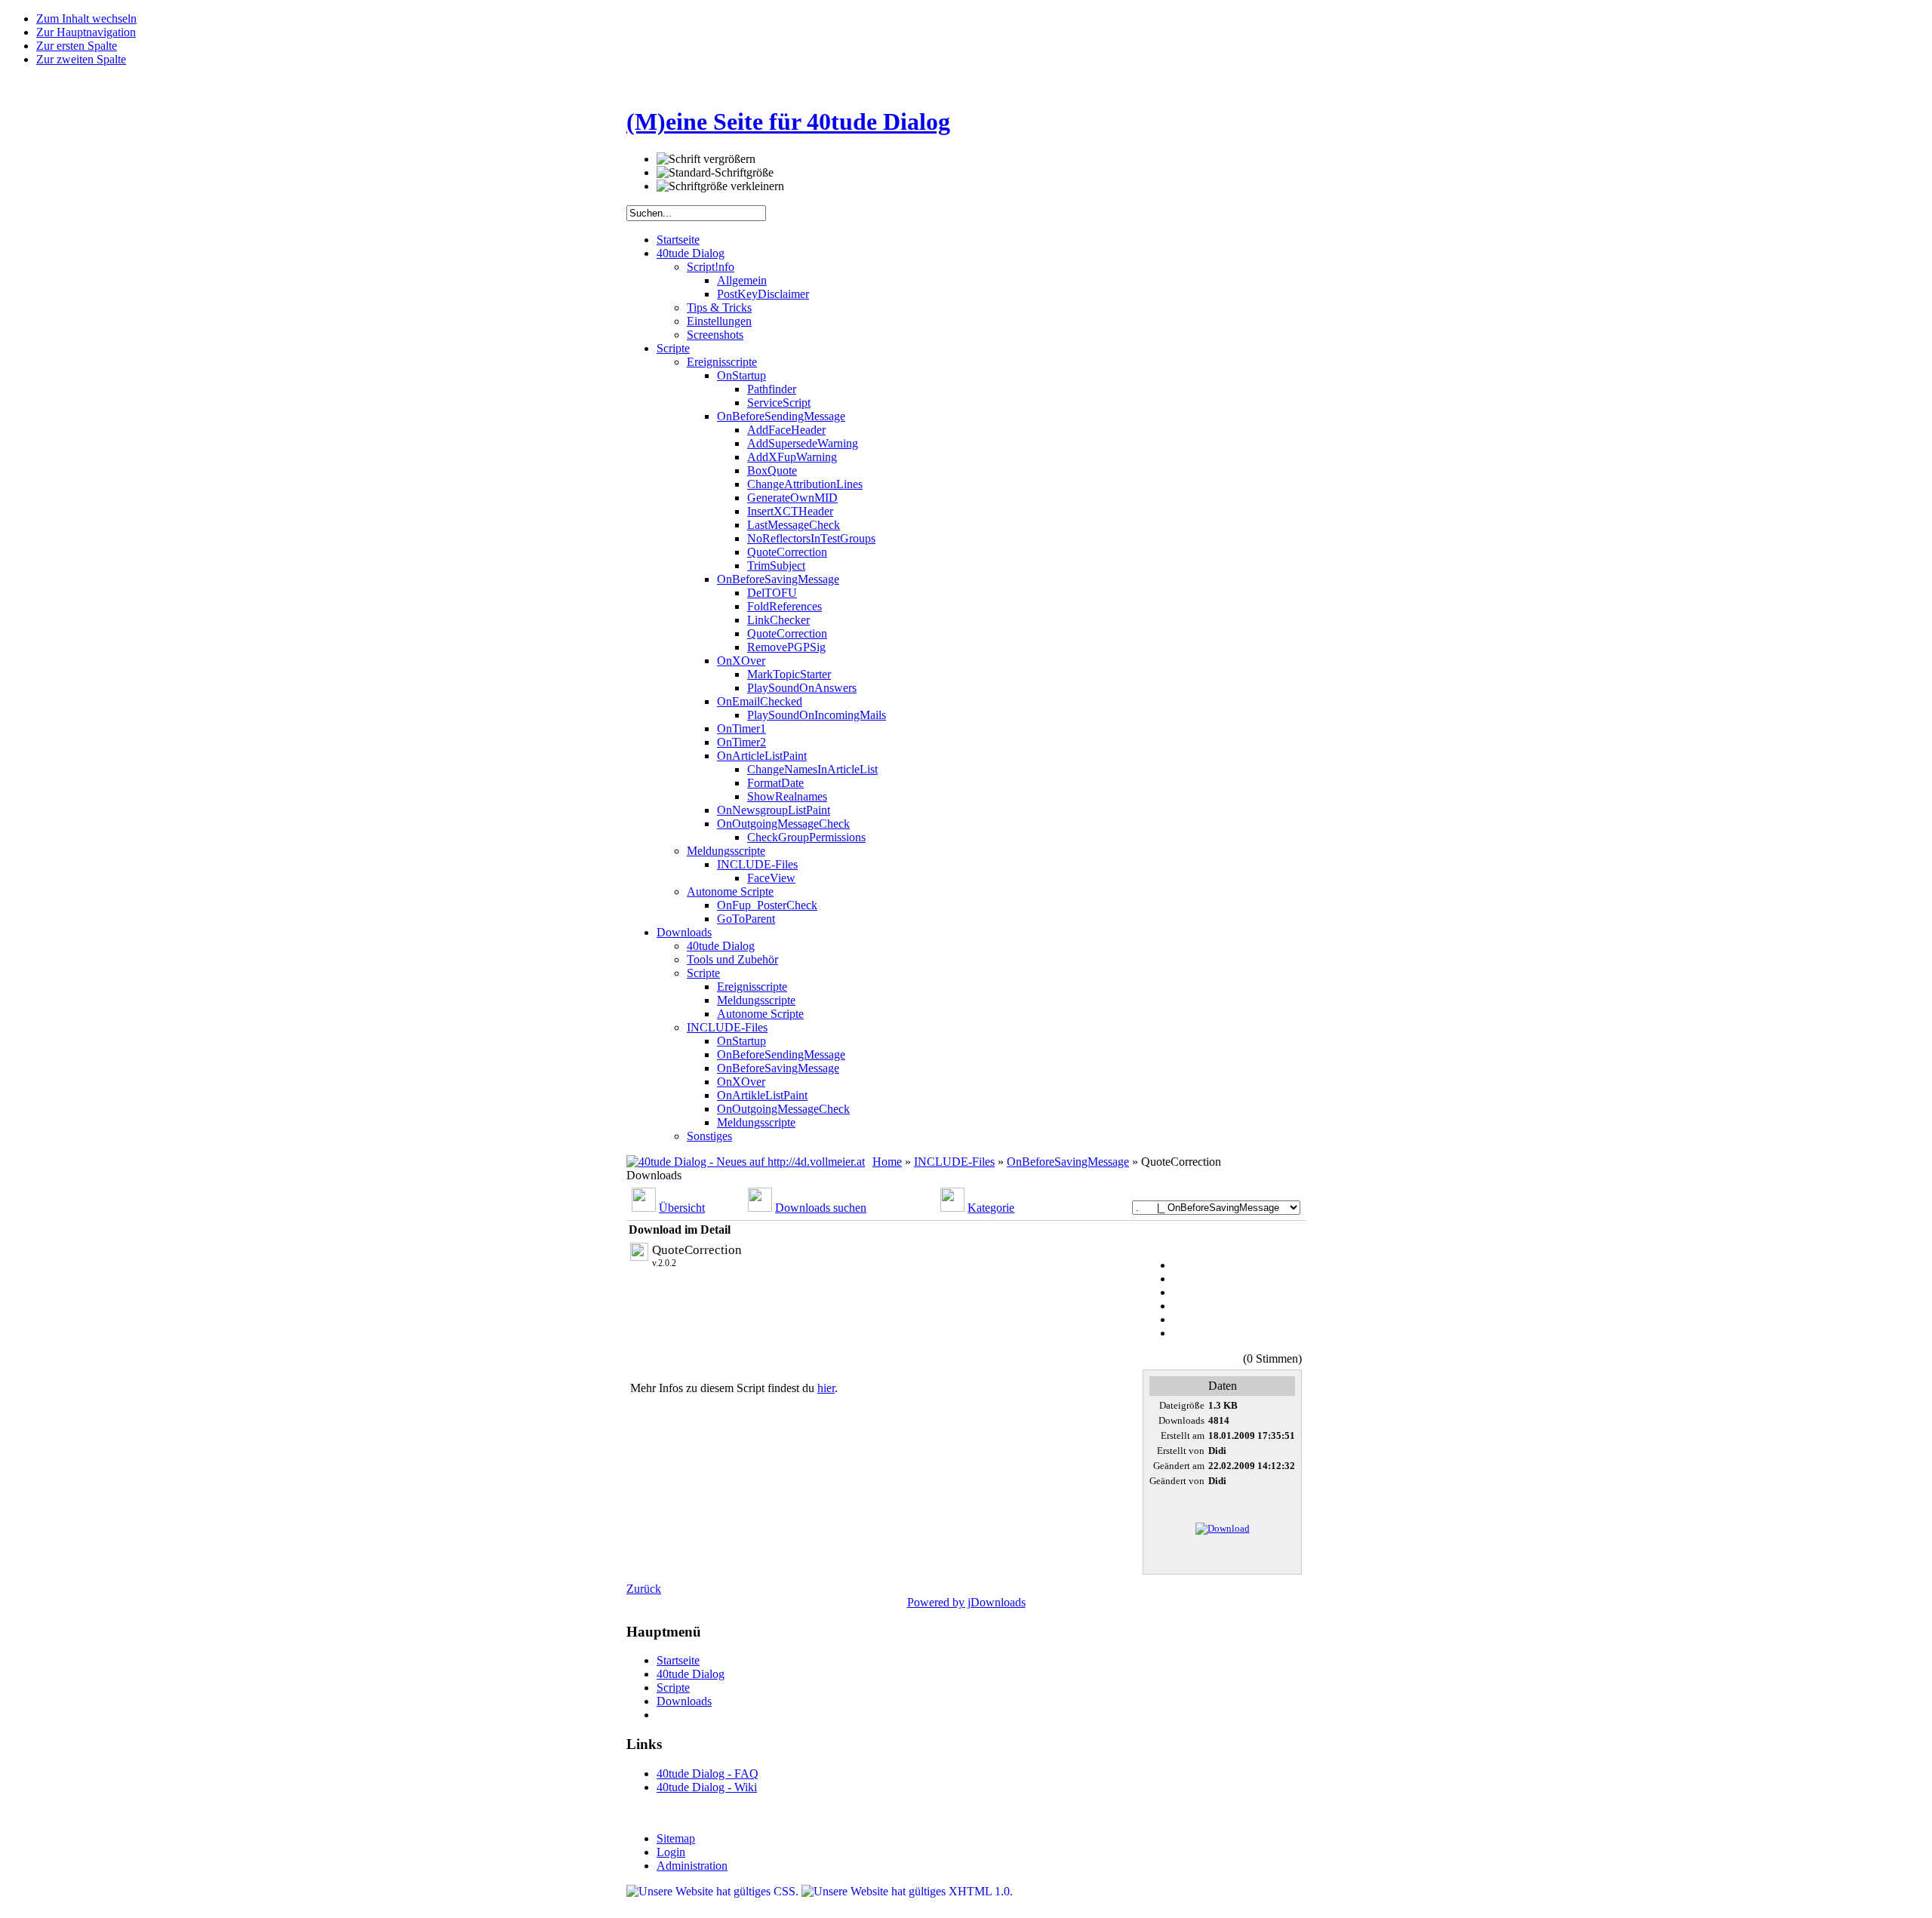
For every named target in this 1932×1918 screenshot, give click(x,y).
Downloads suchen (821, 1208)
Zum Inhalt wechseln (86, 18)
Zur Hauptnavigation (86, 32)
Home (887, 1162)
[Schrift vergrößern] (706, 159)
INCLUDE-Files (954, 1162)
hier (826, 1388)
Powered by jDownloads (966, 1602)
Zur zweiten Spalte (81, 59)
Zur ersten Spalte (77, 46)
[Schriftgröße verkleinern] (720, 186)
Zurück (644, 1589)
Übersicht (682, 1208)
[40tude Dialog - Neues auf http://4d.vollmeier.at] (746, 1162)
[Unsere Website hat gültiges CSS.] (714, 1891)
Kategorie (991, 1208)
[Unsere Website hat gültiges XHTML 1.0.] (907, 1891)
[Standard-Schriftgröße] (715, 173)
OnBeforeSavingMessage (1068, 1162)
